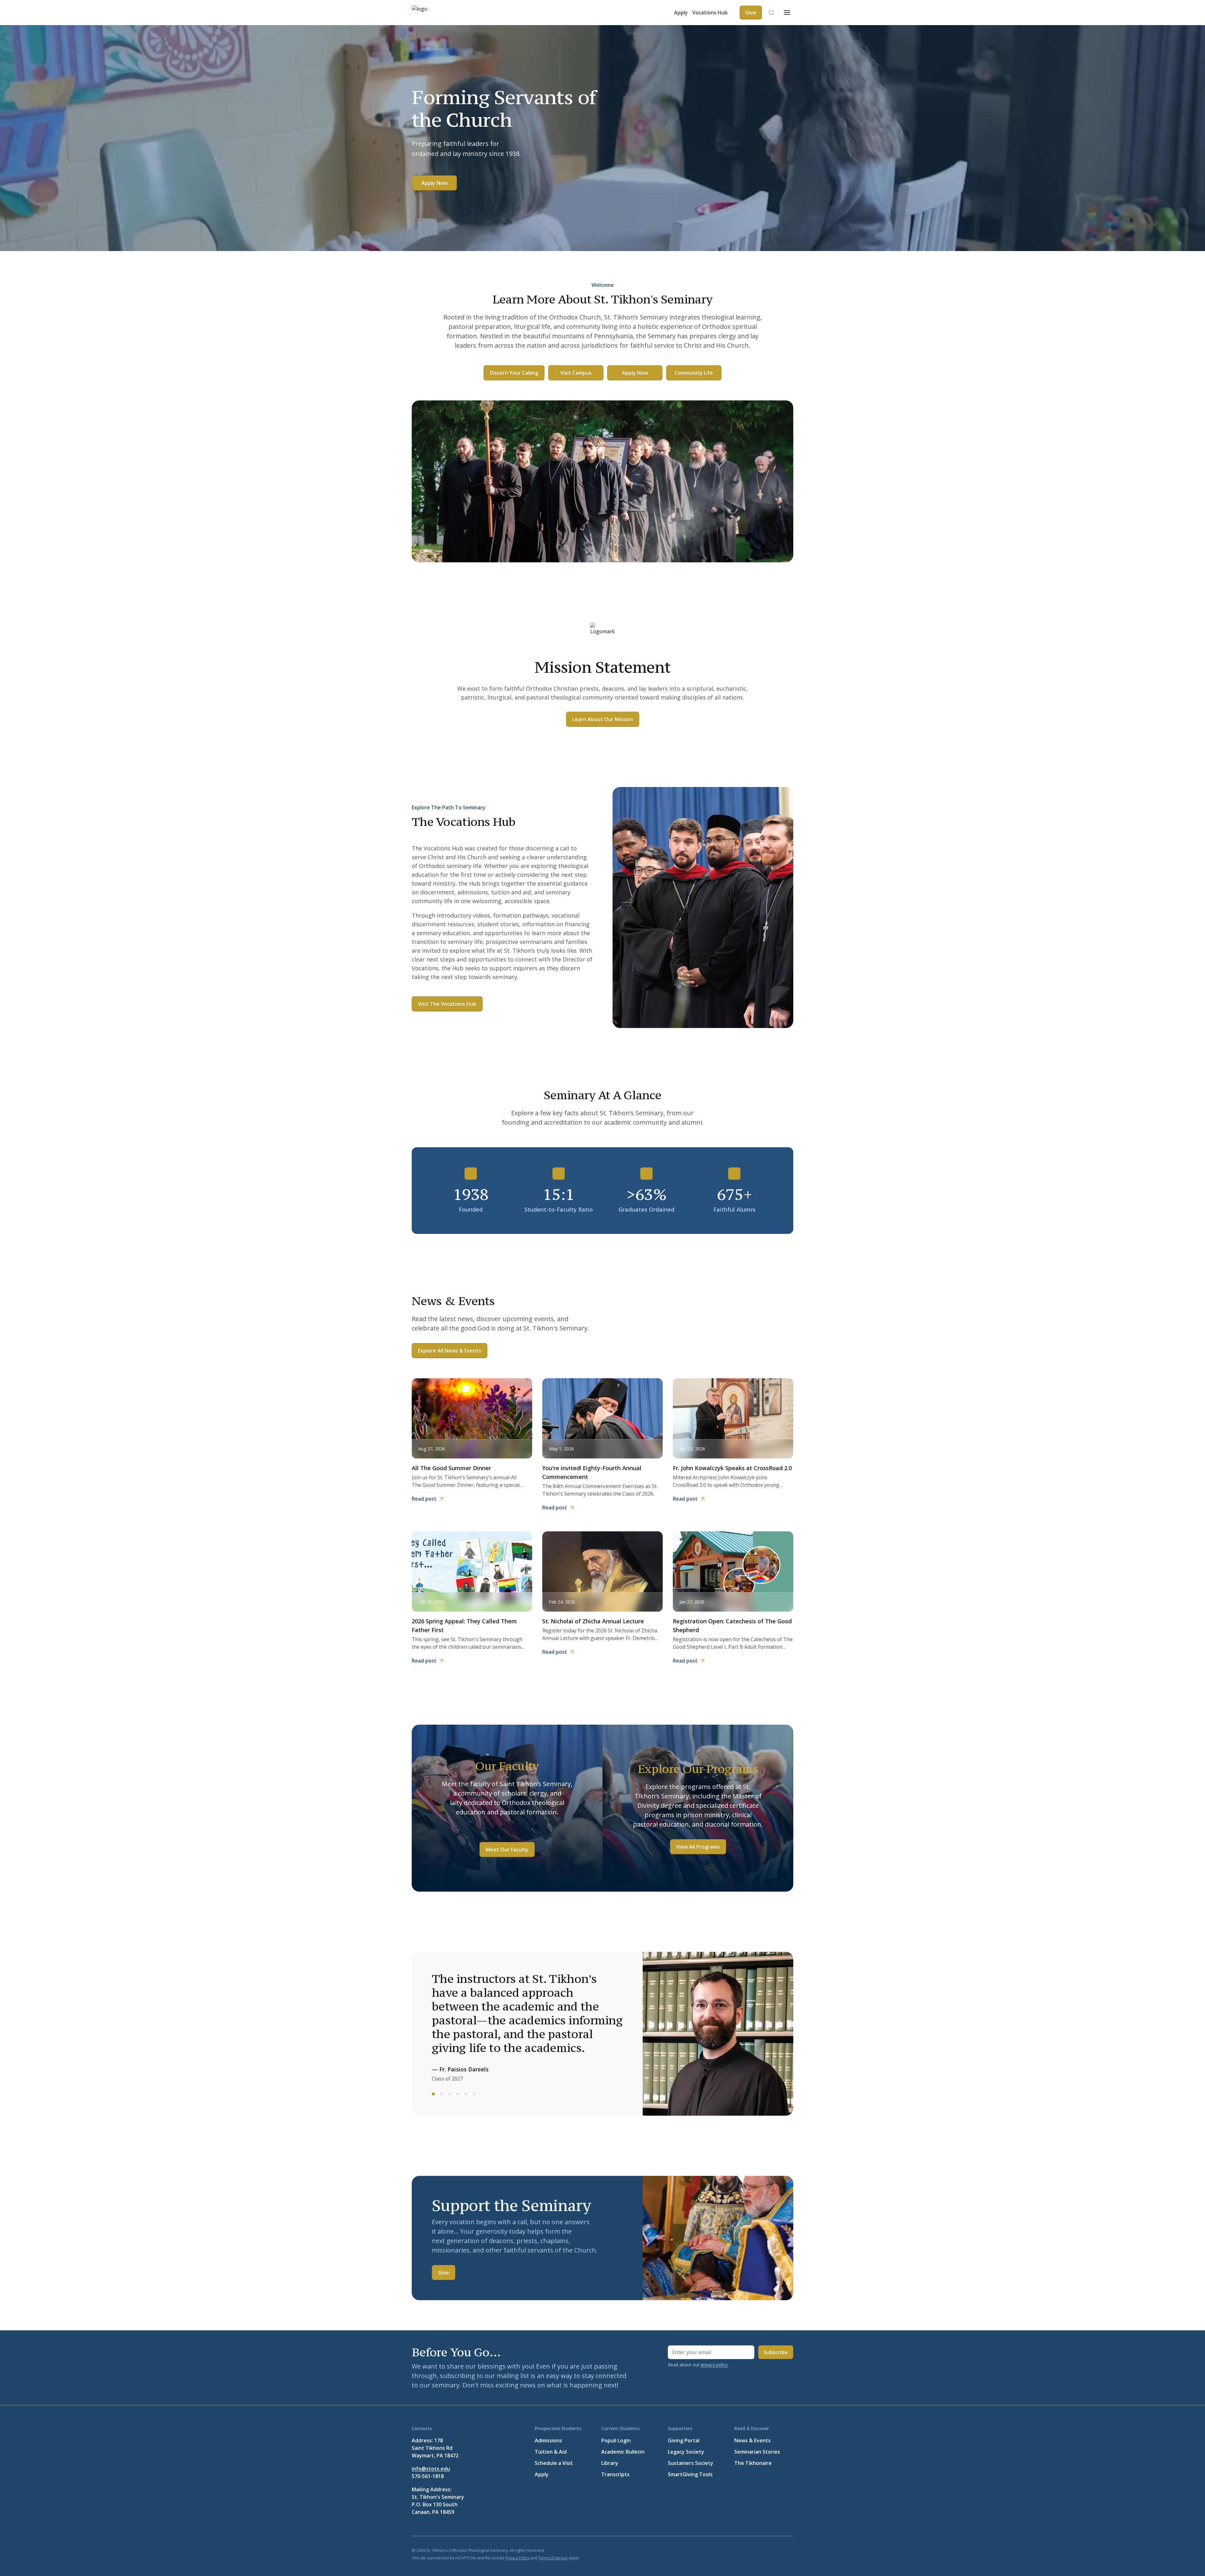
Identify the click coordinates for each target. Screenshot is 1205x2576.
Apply (681, 13)
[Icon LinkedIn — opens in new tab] (759, 2550)
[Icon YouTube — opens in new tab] (774, 2550)
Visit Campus (576, 373)
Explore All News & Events (450, 1351)
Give (444, 2273)
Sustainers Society (691, 2463)
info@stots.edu (431, 2469)
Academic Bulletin (623, 2452)
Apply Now (434, 183)
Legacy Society (686, 2452)
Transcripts (615, 2474)
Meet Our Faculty (507, 1850)
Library (610, 2463)
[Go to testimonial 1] (433, 2094)
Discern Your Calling (514, 373)
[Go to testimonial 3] (450, 2094)
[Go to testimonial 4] (458, 2094)
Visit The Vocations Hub (447, 1004)
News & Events (752, 2440)
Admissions (548, 2440)
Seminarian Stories (757, 2452)
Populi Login (616, 2440)
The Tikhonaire (753, 2463)
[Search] (771, 13)
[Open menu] (787, 13)
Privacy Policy (517, 2558)
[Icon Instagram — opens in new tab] (790, 2550)
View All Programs (698, 1847)
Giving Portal (684, 2440)
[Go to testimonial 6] (474, 2094)
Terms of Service (553, 2558)
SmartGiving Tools (690, 2474)
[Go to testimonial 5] (466, 2094)
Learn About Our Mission (603, 719)
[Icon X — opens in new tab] (744, 2550)
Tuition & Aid (551, 2452)
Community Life (694, 373)
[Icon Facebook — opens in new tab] (729, 2550)
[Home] (431, 13)
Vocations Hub (710, 13)
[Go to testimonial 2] (442, 2094)
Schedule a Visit (554, 2463)
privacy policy (714, 2365)
